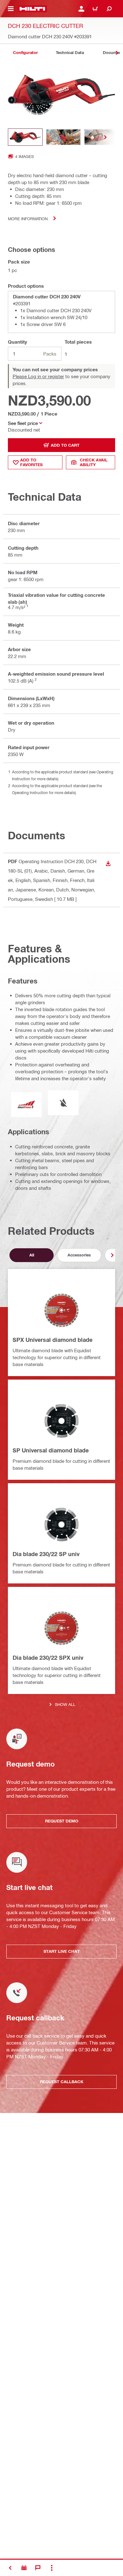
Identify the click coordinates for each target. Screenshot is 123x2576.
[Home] (32, 9)
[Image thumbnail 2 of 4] (63, 137)
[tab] (25, 53)
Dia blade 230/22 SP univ (46, 1554)
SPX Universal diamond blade (53, 1340)
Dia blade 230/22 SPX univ (48, 1658)
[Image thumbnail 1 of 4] (25, 137)
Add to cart (65, 445)
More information (28, 218)
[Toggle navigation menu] (11, 9)
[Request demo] (24, 2568)
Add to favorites (31, 462)
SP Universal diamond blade (51, 1450)
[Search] (109, 9)
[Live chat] (38, 2568)
